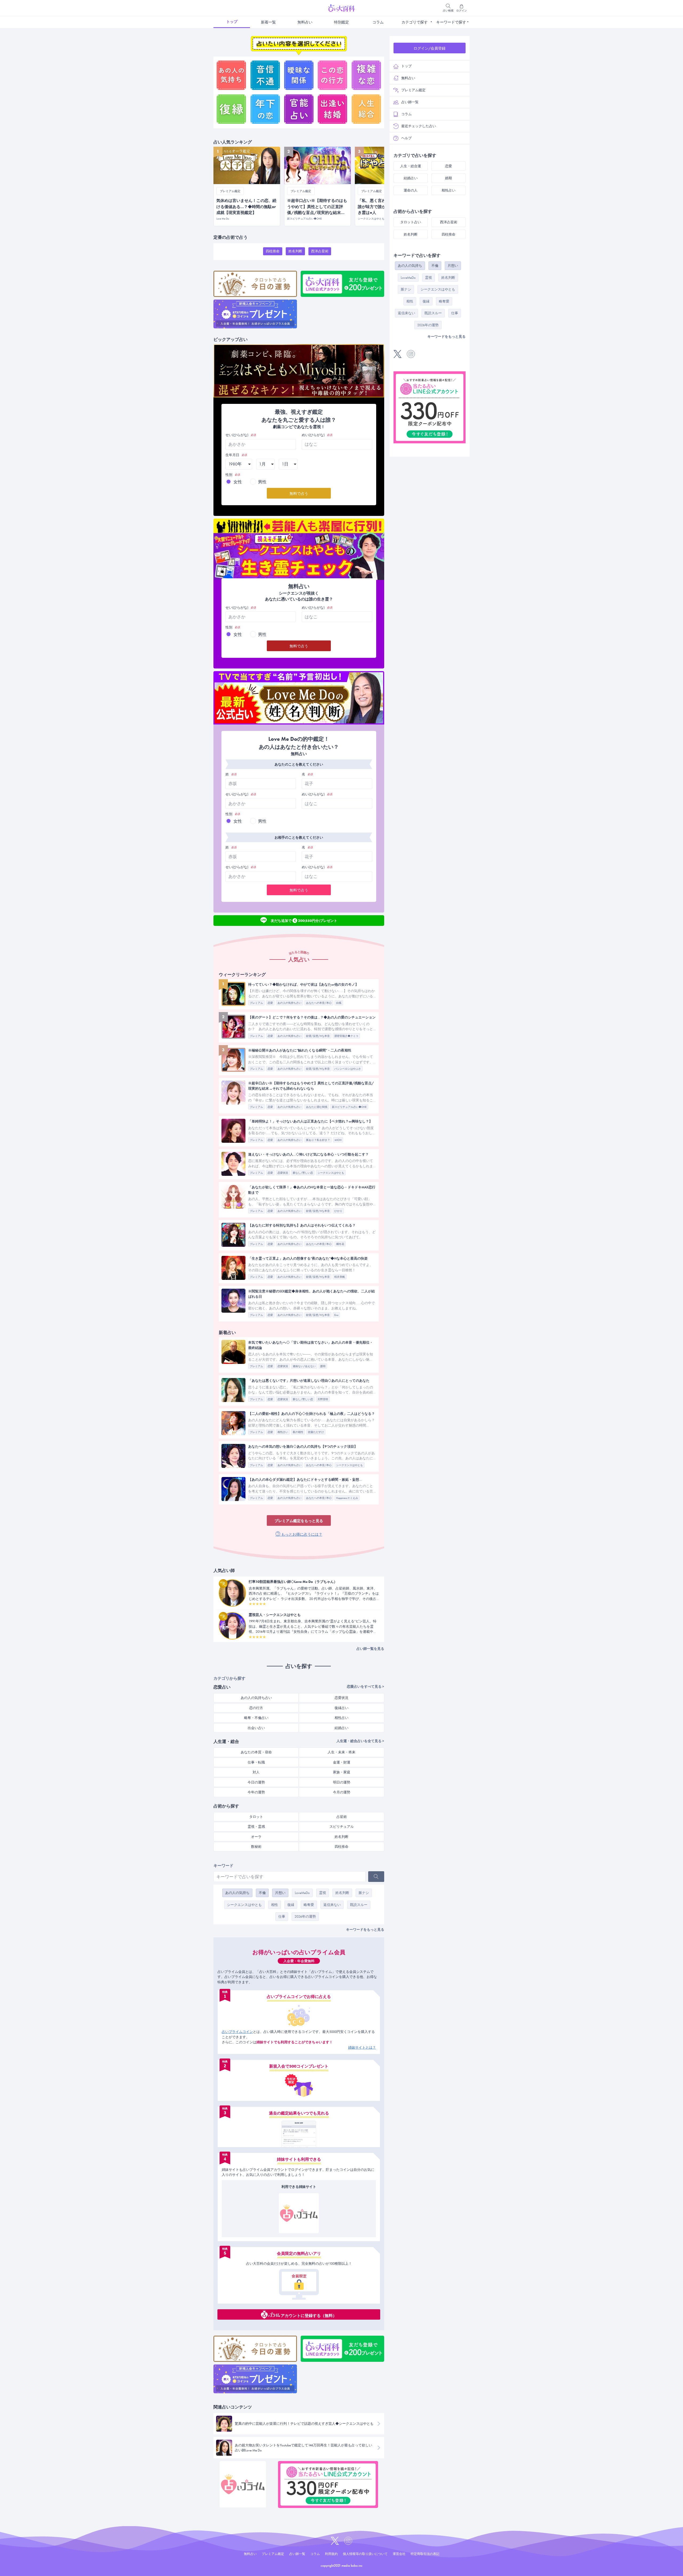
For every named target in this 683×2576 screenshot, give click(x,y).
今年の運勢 (256, 1792)
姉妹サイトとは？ (362, 2047)
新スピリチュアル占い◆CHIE (349, 1107)
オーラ (256, 1837)
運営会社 (399, 2554)
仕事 (282, 1916)
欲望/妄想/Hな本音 (318, 1036)
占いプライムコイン (237, 2032)
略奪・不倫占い (256, 1718)
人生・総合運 (411, 166)
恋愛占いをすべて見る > (366, 1687)
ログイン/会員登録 (430, 48)
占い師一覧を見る (370, 1649)
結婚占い (341, 1728)
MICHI (338, 1140)
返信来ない (332, 1905)
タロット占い (411, 222)
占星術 (342, 1817)
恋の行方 (256, 1708)
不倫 (262, 1893)
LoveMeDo (302, 1893)
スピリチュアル (342, 1827)
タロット (256, 1817)
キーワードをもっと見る (365, 1930)
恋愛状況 (283, 1173)
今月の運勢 (342, 1792)
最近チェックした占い (419, 126)
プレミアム (256, 1003)
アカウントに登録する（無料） (309, 2315)
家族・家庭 (342, 1772)
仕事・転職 (256, 1762)
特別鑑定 (341, 22)
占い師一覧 (410, 102)
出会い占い (256, 1728)
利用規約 (331, 2554)
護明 (323, 1366)
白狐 (339, 1003)
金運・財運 (342, 1762)
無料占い (305, 22)
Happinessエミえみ (347, 1498)
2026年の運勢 (305, 1916)
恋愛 (270, 1003)
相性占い (283, 1432)
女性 (238, 482)
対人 (256, 1772)
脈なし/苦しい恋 (303, 1173)
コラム (378, 22)
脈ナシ (364, 1893)
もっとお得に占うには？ (301, 1534)
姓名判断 (295, 251)
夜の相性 (298, 1432)
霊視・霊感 (256, 1827)
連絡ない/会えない (304, 1366)
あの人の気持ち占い (289, 1003)
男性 (262, 482)
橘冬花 (340, 1244)
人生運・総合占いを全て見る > (360, 1741)
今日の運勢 (256, 1782)
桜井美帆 (340, 1277)
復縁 (291, 1905)
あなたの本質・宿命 (256, 1752)
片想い (280, 1893)
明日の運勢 (342, 1782)
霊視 (323, 1893)
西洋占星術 (320, 251)
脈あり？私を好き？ (318, 1140)
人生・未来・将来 (341, 1752)
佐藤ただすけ (316, 1432)
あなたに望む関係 (317, 1107)
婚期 (448, 178)
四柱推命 (273, 251)
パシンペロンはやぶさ (348, 1069)
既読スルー (359, 1905)
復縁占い (341, 1708)
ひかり (338, 1211)
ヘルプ (406, 138)
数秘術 (256, 1847)
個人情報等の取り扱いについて (365, 2554)
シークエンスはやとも (331, 1173)
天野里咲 (323, 1399)
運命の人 (411, 190)
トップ (232, 22)
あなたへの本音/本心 (319, 1003)
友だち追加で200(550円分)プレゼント (304, 920)
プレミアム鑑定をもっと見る (299, 1521)
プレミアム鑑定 (413, 90)
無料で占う (299, 493)
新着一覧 (268, 22)
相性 (275, 1905)
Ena (336, 1315)
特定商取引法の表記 (425, 2554)
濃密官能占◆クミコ (346, 1036)
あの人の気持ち (237, 1893)
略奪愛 (309, 1905)
